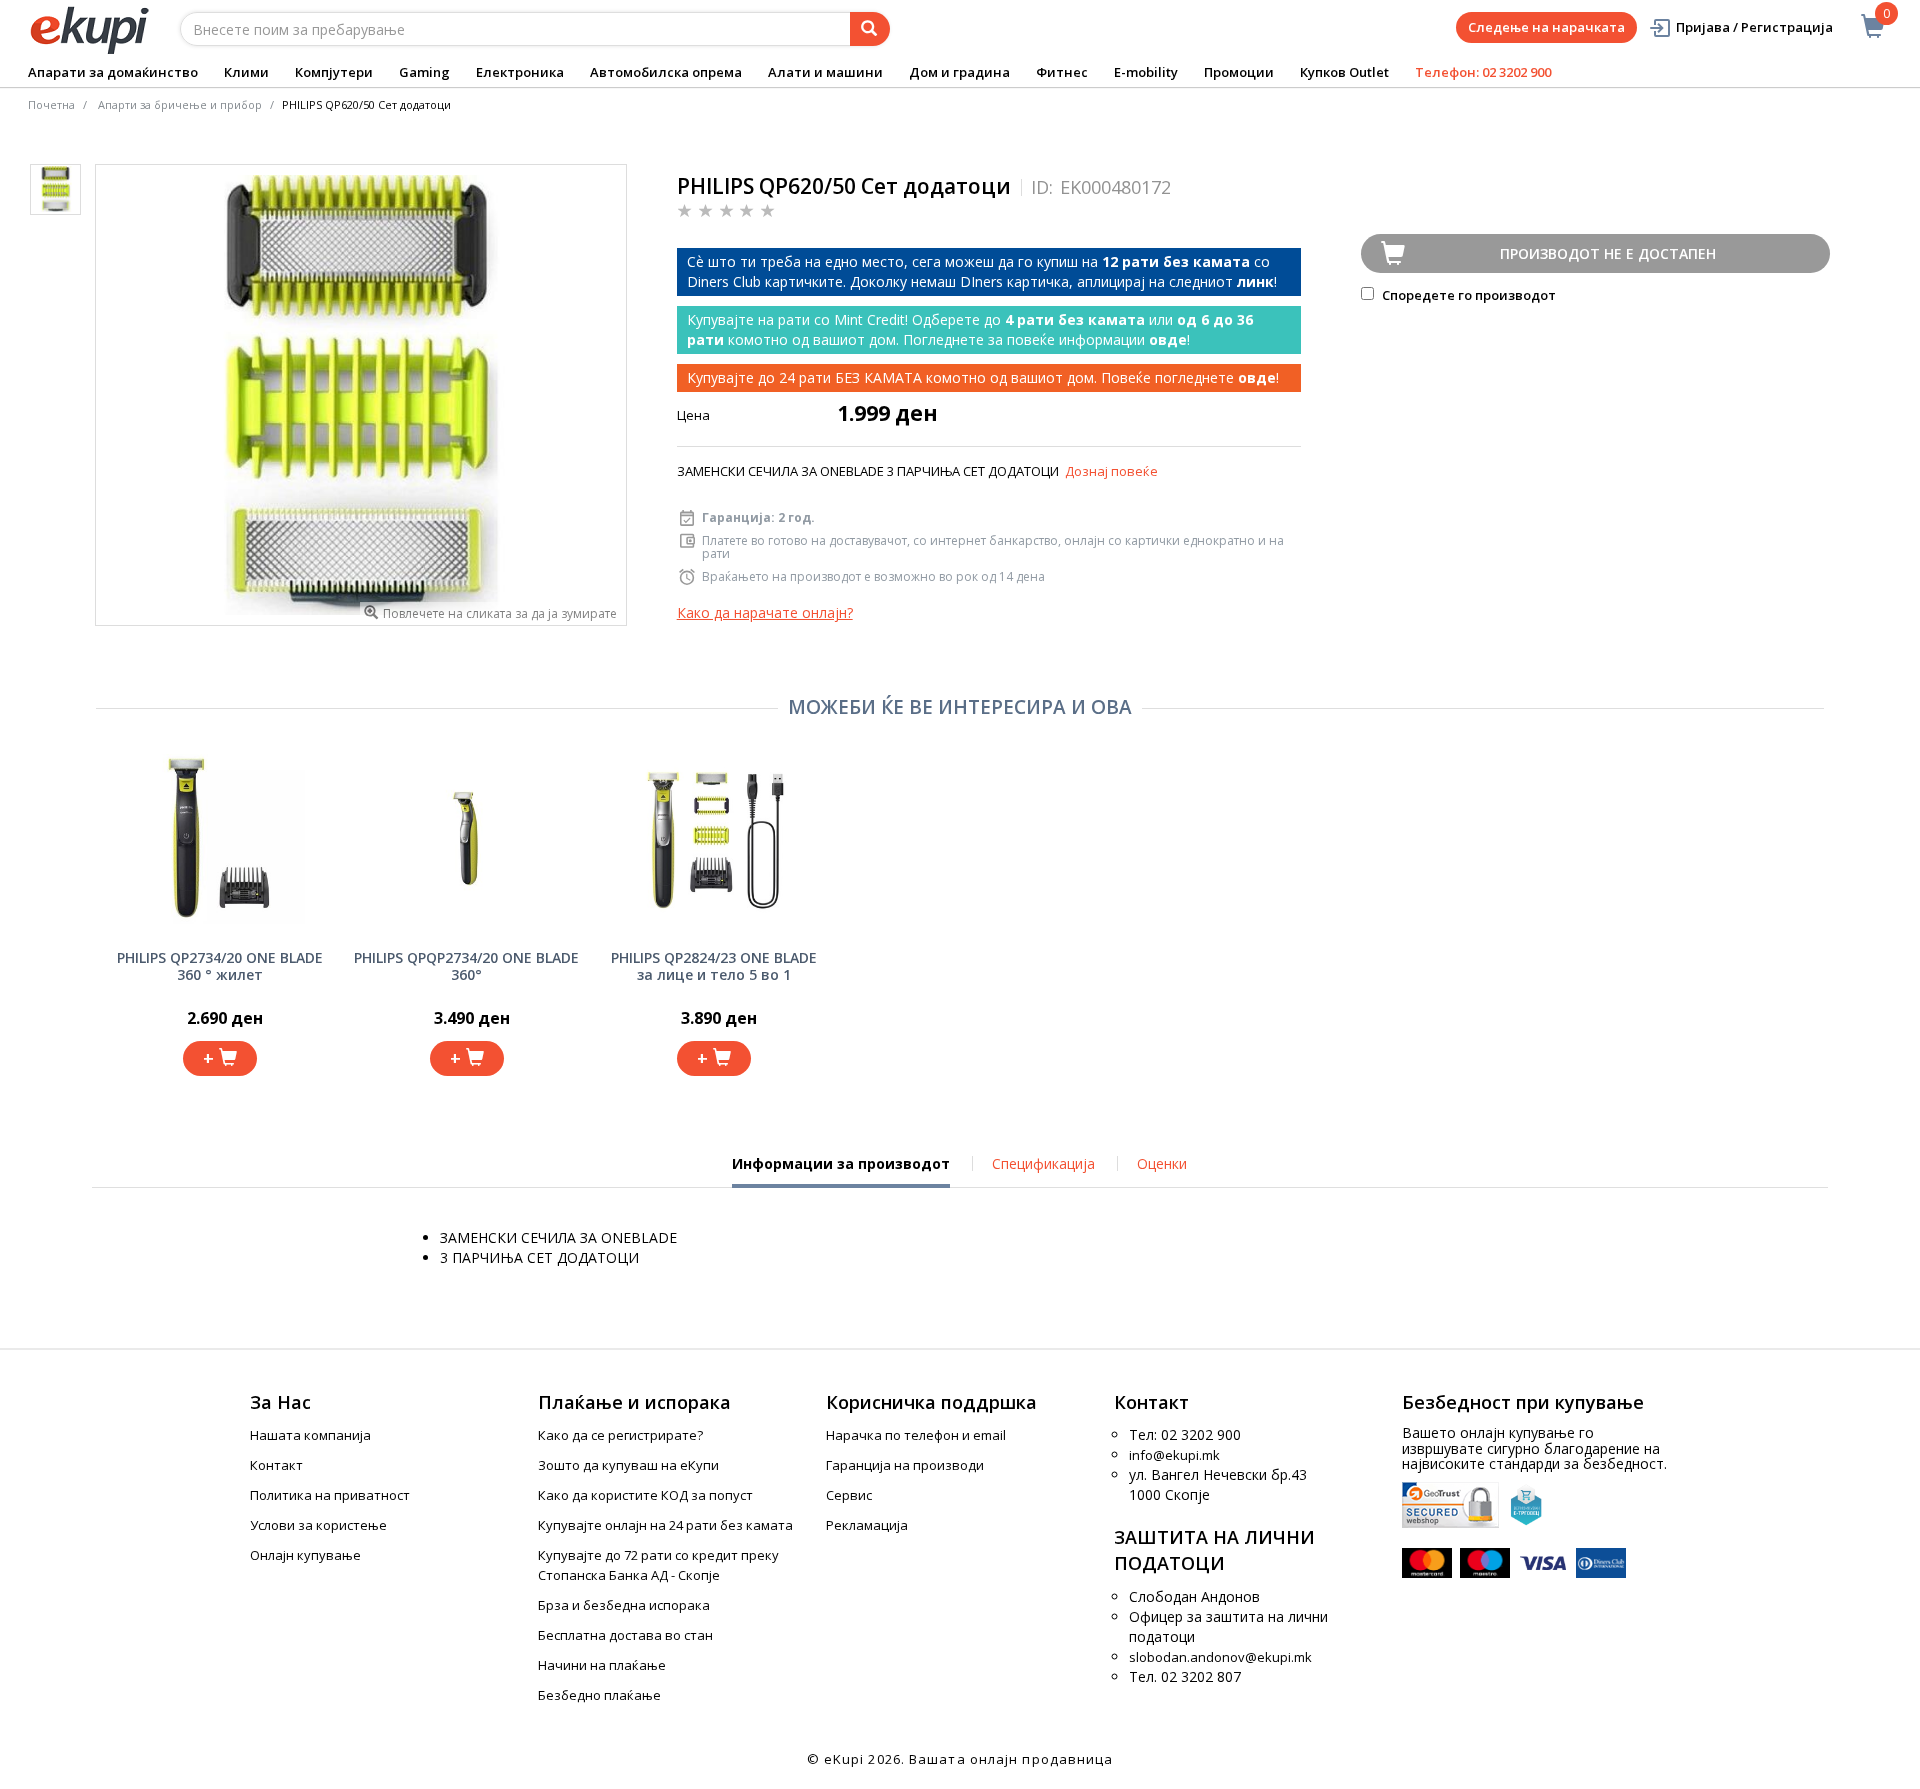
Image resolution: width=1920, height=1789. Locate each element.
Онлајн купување (305, 1555)
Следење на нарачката (1546, 27)
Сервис (849, 1495)
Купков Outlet (1344, 72)
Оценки (1162, 1163)
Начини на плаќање (602, 1665)
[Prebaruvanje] (870, 29)
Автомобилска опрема (666, 72)
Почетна (51, 104)
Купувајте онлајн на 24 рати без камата (665, 1525)
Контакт (276, 1465)
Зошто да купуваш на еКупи (628, 1465)
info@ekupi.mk (1174, 1455)
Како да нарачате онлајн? (765, 612)
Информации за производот (841, 1171)
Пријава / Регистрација (1754, 27)
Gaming (424, 72)
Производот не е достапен (1608, 253)
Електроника (520, 72)
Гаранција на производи (905, 1465)
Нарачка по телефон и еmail (916, 1435)
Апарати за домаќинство (113, 72)
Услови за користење (318, 1525)
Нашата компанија (310, 1435)
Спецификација (1043, 1163)
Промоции (1239, 72)
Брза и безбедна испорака (624, 1605)
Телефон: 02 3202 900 (1483, 72)
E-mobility (1146, 72)
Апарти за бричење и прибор (180, 104)
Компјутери (334, 72)
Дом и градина (959, 72)
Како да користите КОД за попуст (645, 1495)
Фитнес (1062, 72)
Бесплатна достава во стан (625, 1635)
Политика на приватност (330, 1495)
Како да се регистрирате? (620, 1435)
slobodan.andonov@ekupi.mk (1220, 1657)
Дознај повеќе (1111, 471)
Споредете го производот (1467, 295)
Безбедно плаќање (599, 1695)
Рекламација (867, 1525)
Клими (246, 72)
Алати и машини (825, 72)
